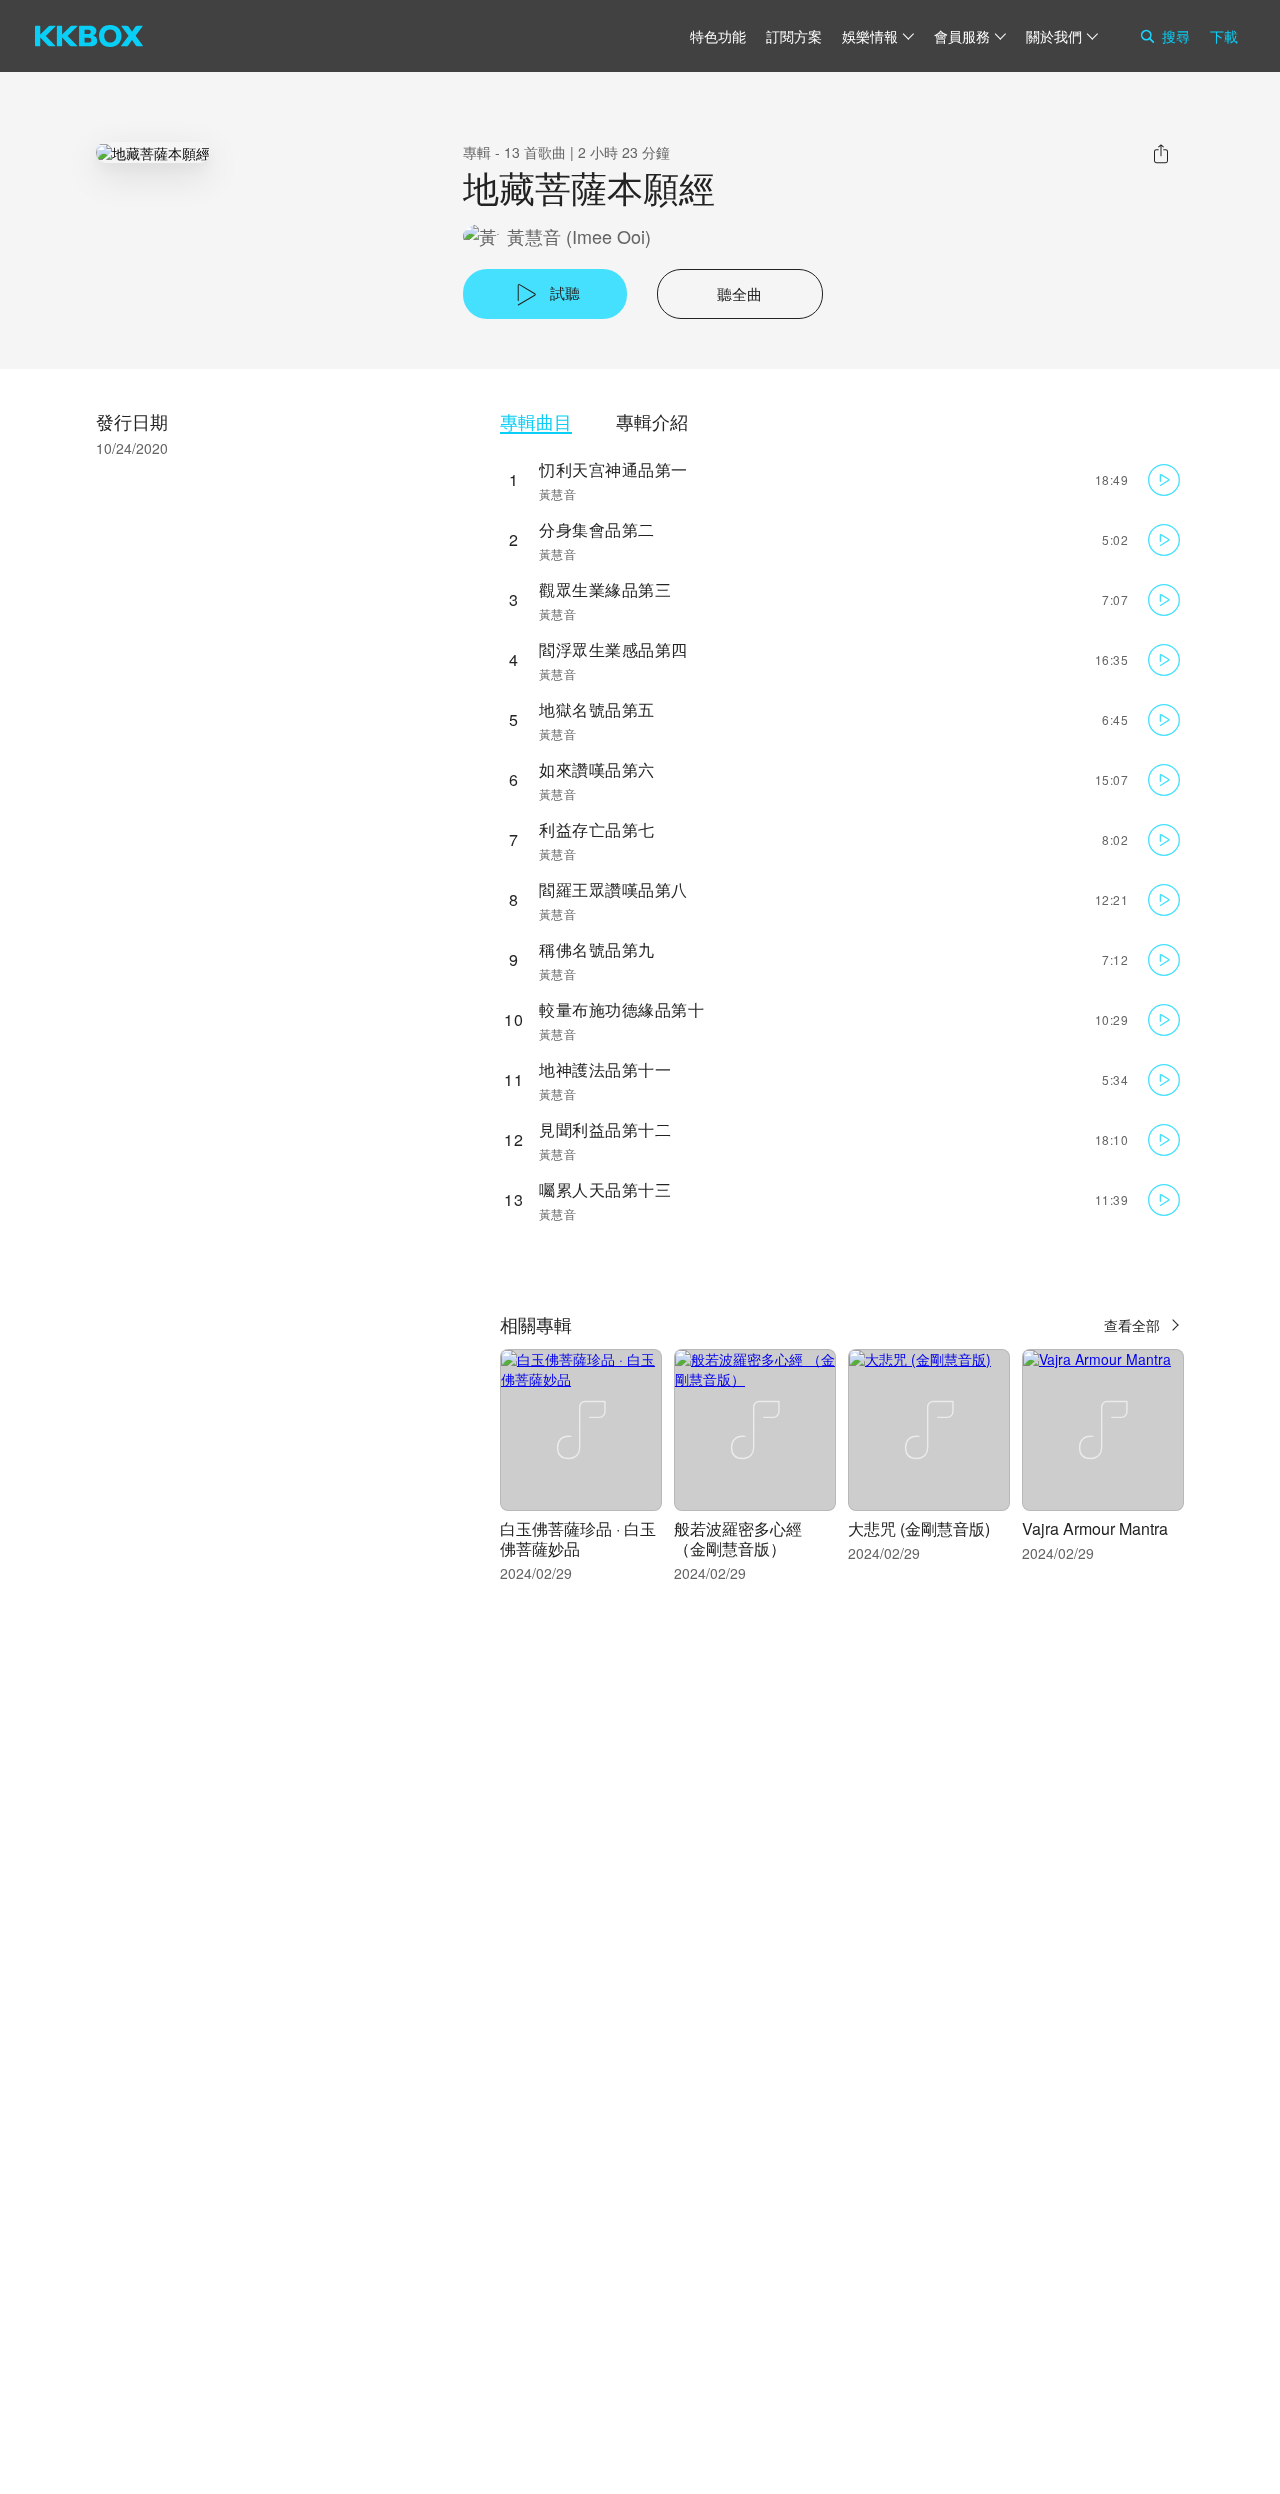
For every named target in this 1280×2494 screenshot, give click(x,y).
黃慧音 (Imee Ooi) (579, 236)
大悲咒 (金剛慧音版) (919, 1528)
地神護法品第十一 (605, 1069)
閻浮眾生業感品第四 (613, 649)
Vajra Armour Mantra (1095, 1528)
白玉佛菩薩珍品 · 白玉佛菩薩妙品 (578, 1538)
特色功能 (718, 36)
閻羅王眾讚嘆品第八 (613, 889)
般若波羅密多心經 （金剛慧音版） (738, 1538)
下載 (1224, 36)
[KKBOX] (89, 36)
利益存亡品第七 (597, 829)
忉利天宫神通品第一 (613, 469)
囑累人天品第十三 (605, 1189)
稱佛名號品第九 (597, 949)
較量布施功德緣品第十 (621, 1009)
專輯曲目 (536, 421)
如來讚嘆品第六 (597, 769)
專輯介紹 (652, 421)
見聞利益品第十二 (605, 1129)
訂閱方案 (794, 36)
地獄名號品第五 (597, 709)
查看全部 (1132, 1325)
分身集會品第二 (597, 529)
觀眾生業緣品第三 (605, 589)
